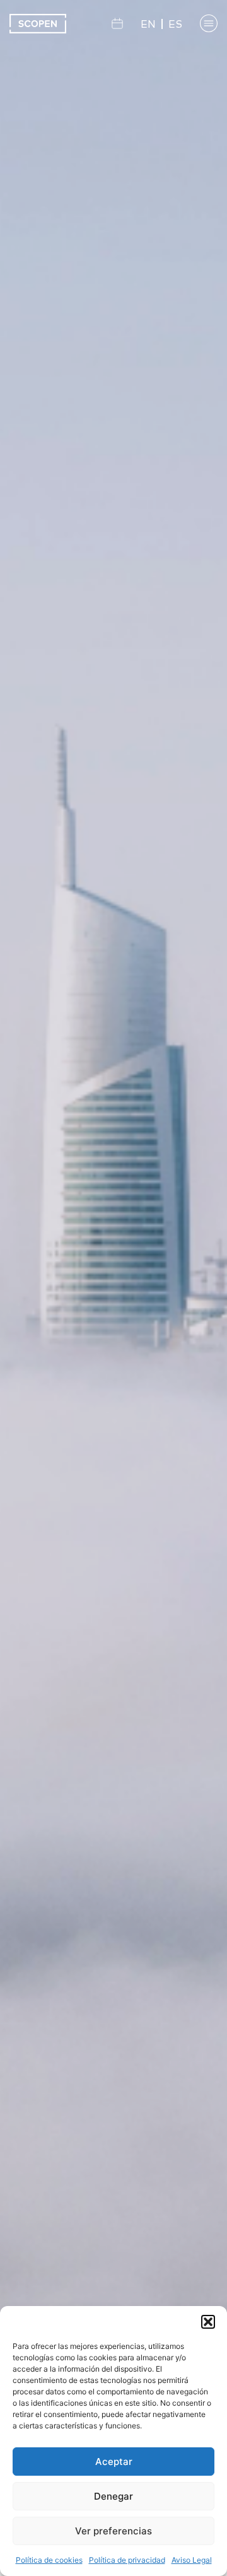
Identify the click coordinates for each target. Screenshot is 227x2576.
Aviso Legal (192, 2560)
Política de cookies (49, 2560)
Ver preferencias (113, 2531)
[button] (208, 2322)
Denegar (113, 2496)
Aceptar (114, 2462)
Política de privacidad (127, 2560)
